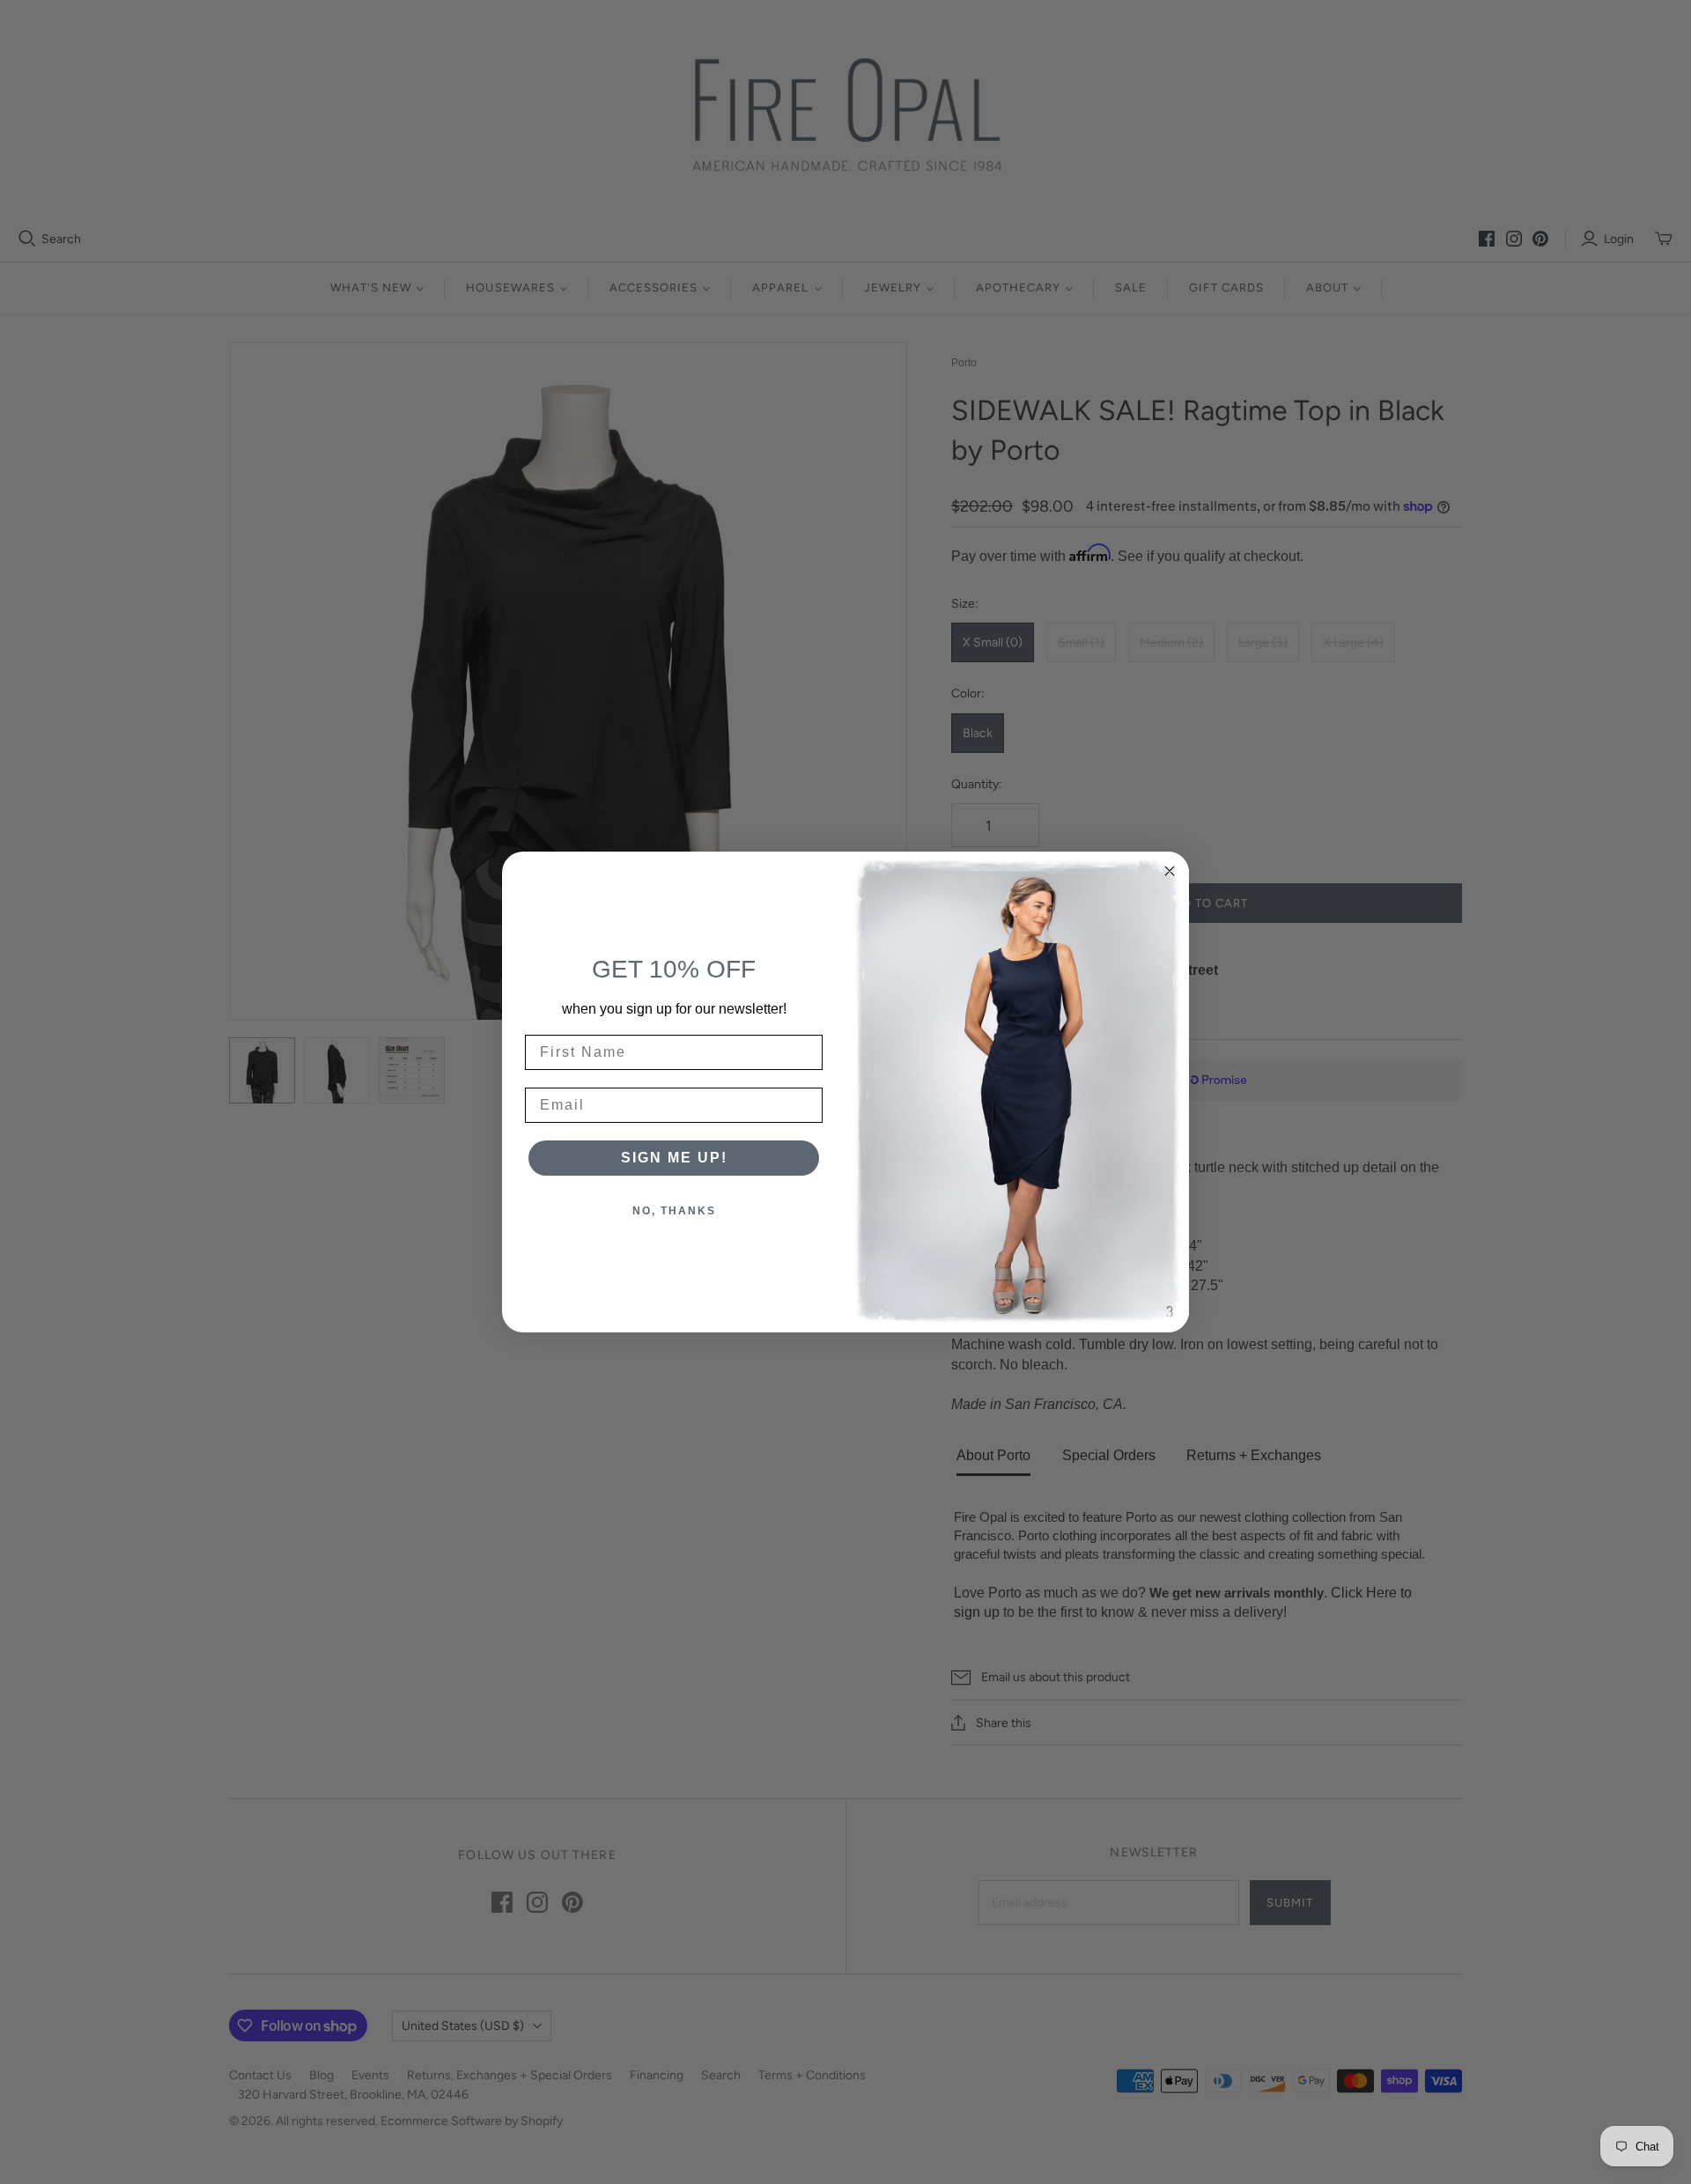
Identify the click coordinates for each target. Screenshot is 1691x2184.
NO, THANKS (674, 1211)
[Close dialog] (1170, 871)
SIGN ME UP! (674, 1158)
